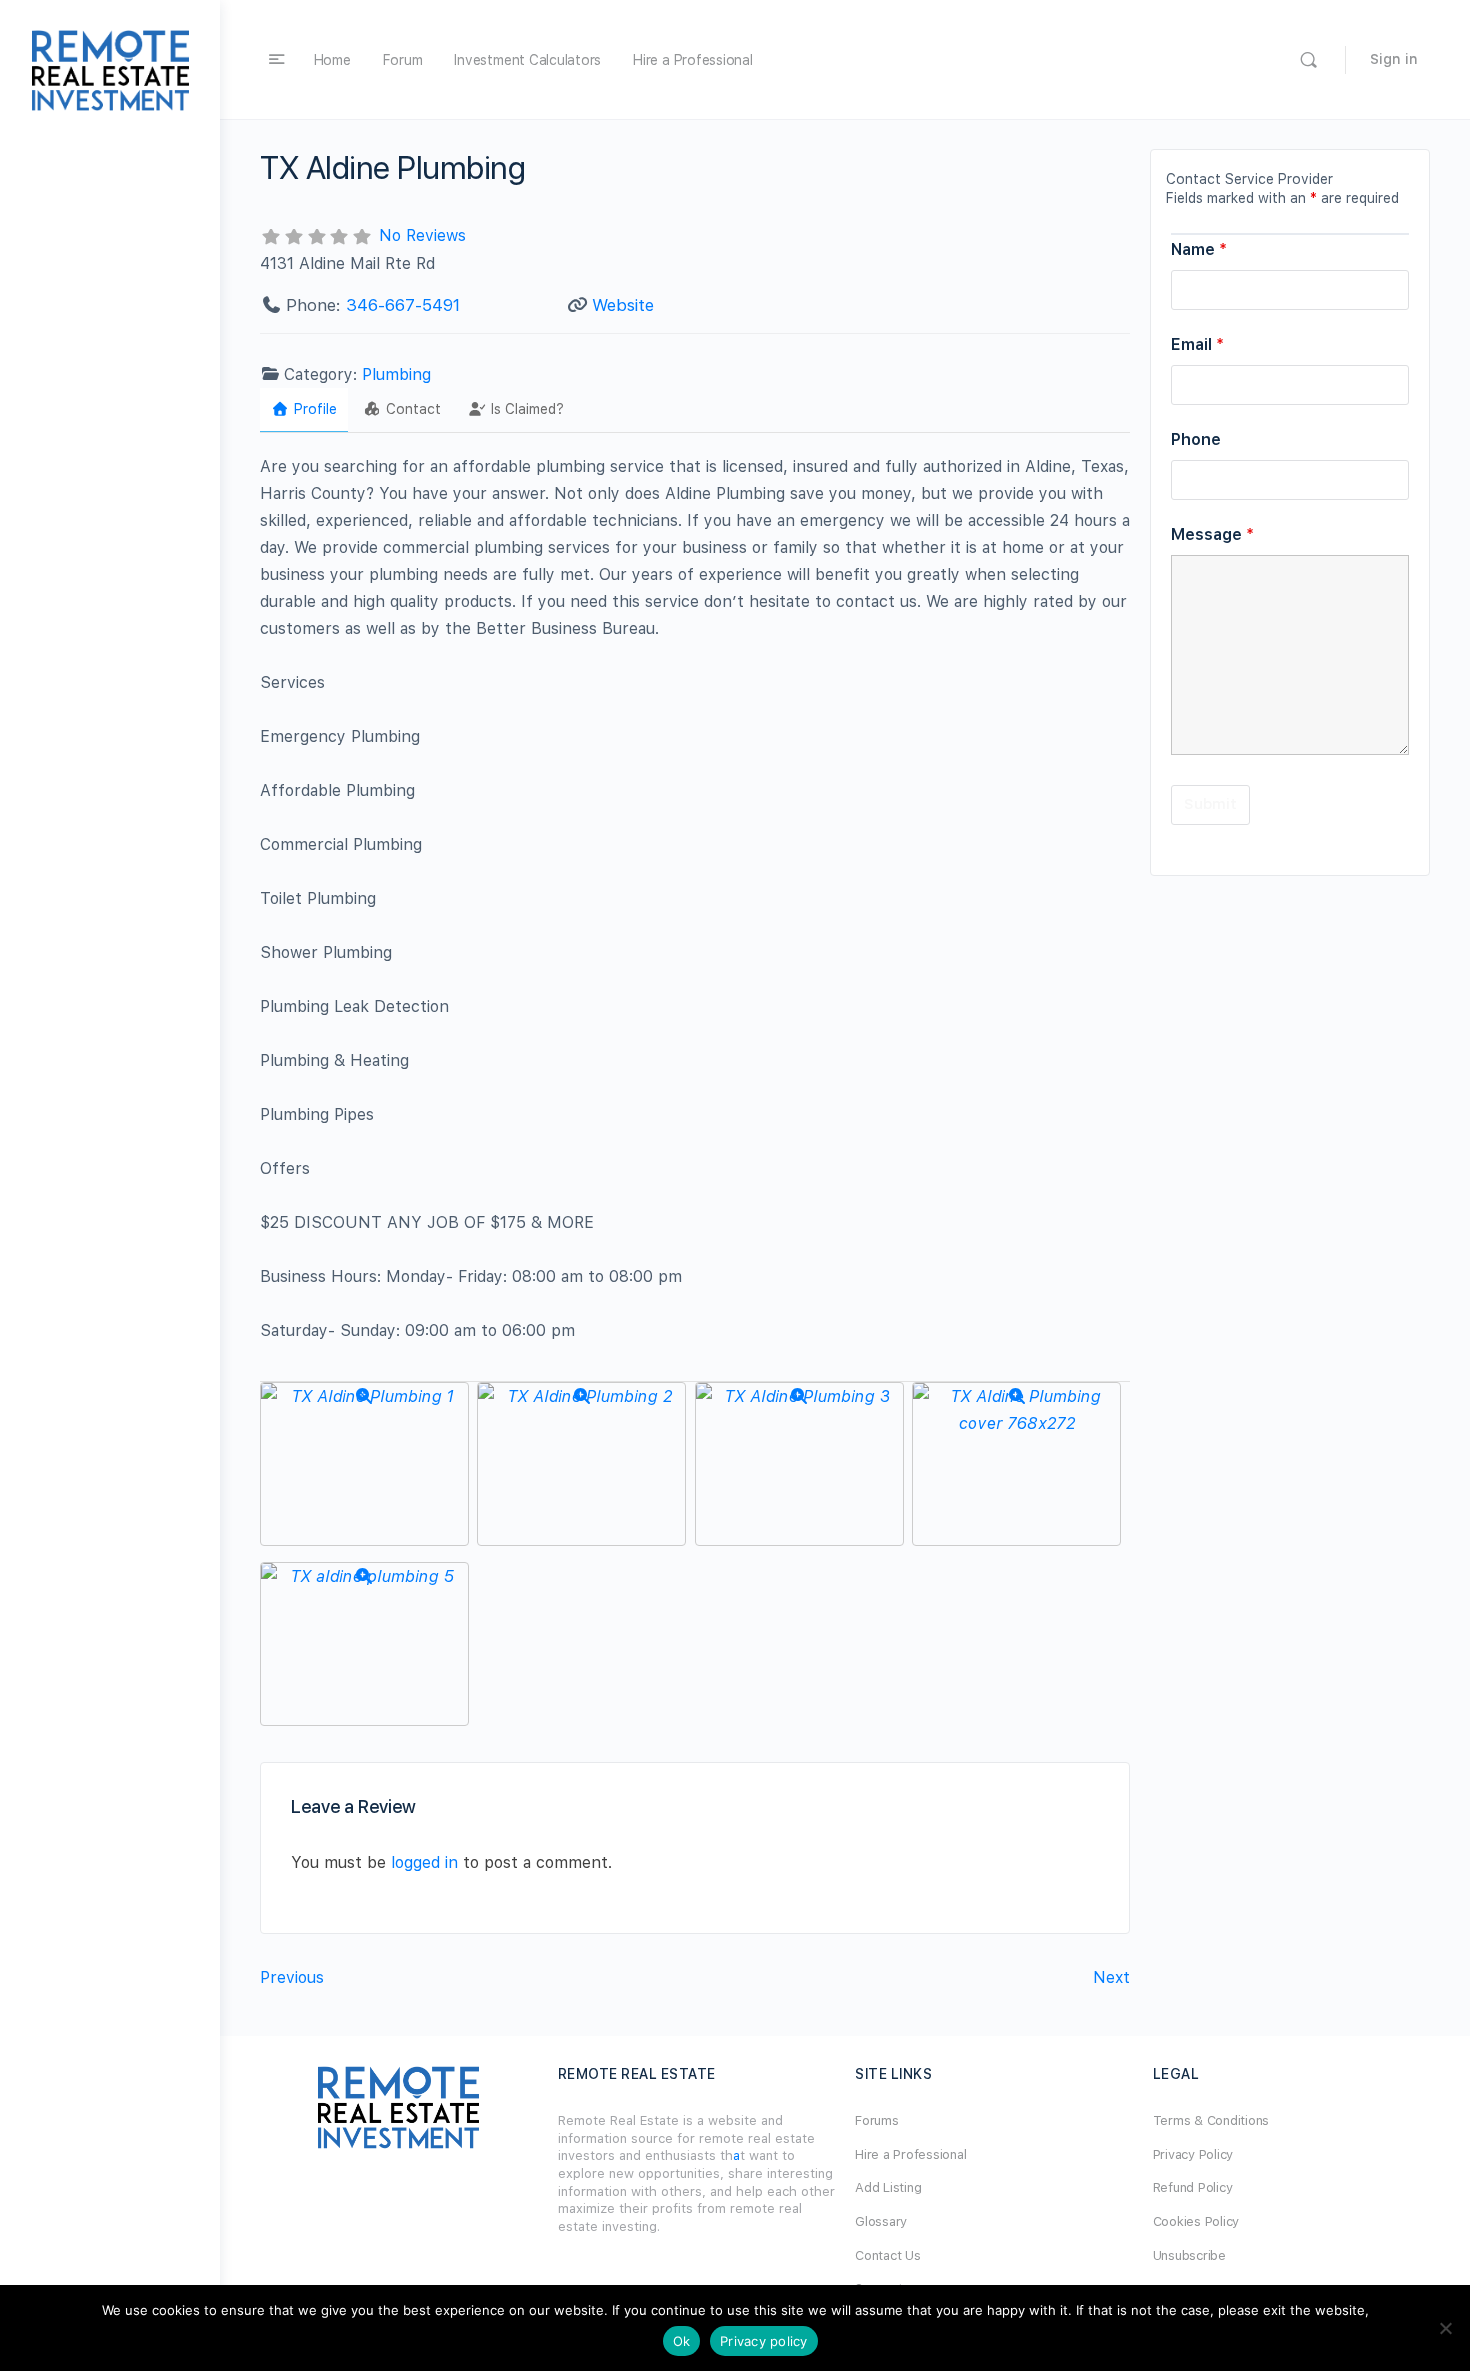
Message (1212, 534)
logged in (424, 1862)
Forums (877, 2120)
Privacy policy (764, 2341)
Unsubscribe (1189, 2255)
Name (1199, 249)
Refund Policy (1193, 2187)
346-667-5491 (403, 305)
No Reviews (422, 235)
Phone (1196, 439)
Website (623, 305)
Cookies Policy (1196, 2221)
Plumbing (396, 374)
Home (332, 60)
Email (1197, 344)
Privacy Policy (1193, 2154)
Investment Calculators (527, 60)
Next (1111, 1977)
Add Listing (888, 2187)
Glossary (881, 2221)
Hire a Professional (692, 60)
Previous (292, 1977)
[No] (1445, 2328)
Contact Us (888, 2255)
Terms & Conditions (1211, 2120)
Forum (403, 60)
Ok (682, 2341)
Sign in (1394, 59)
